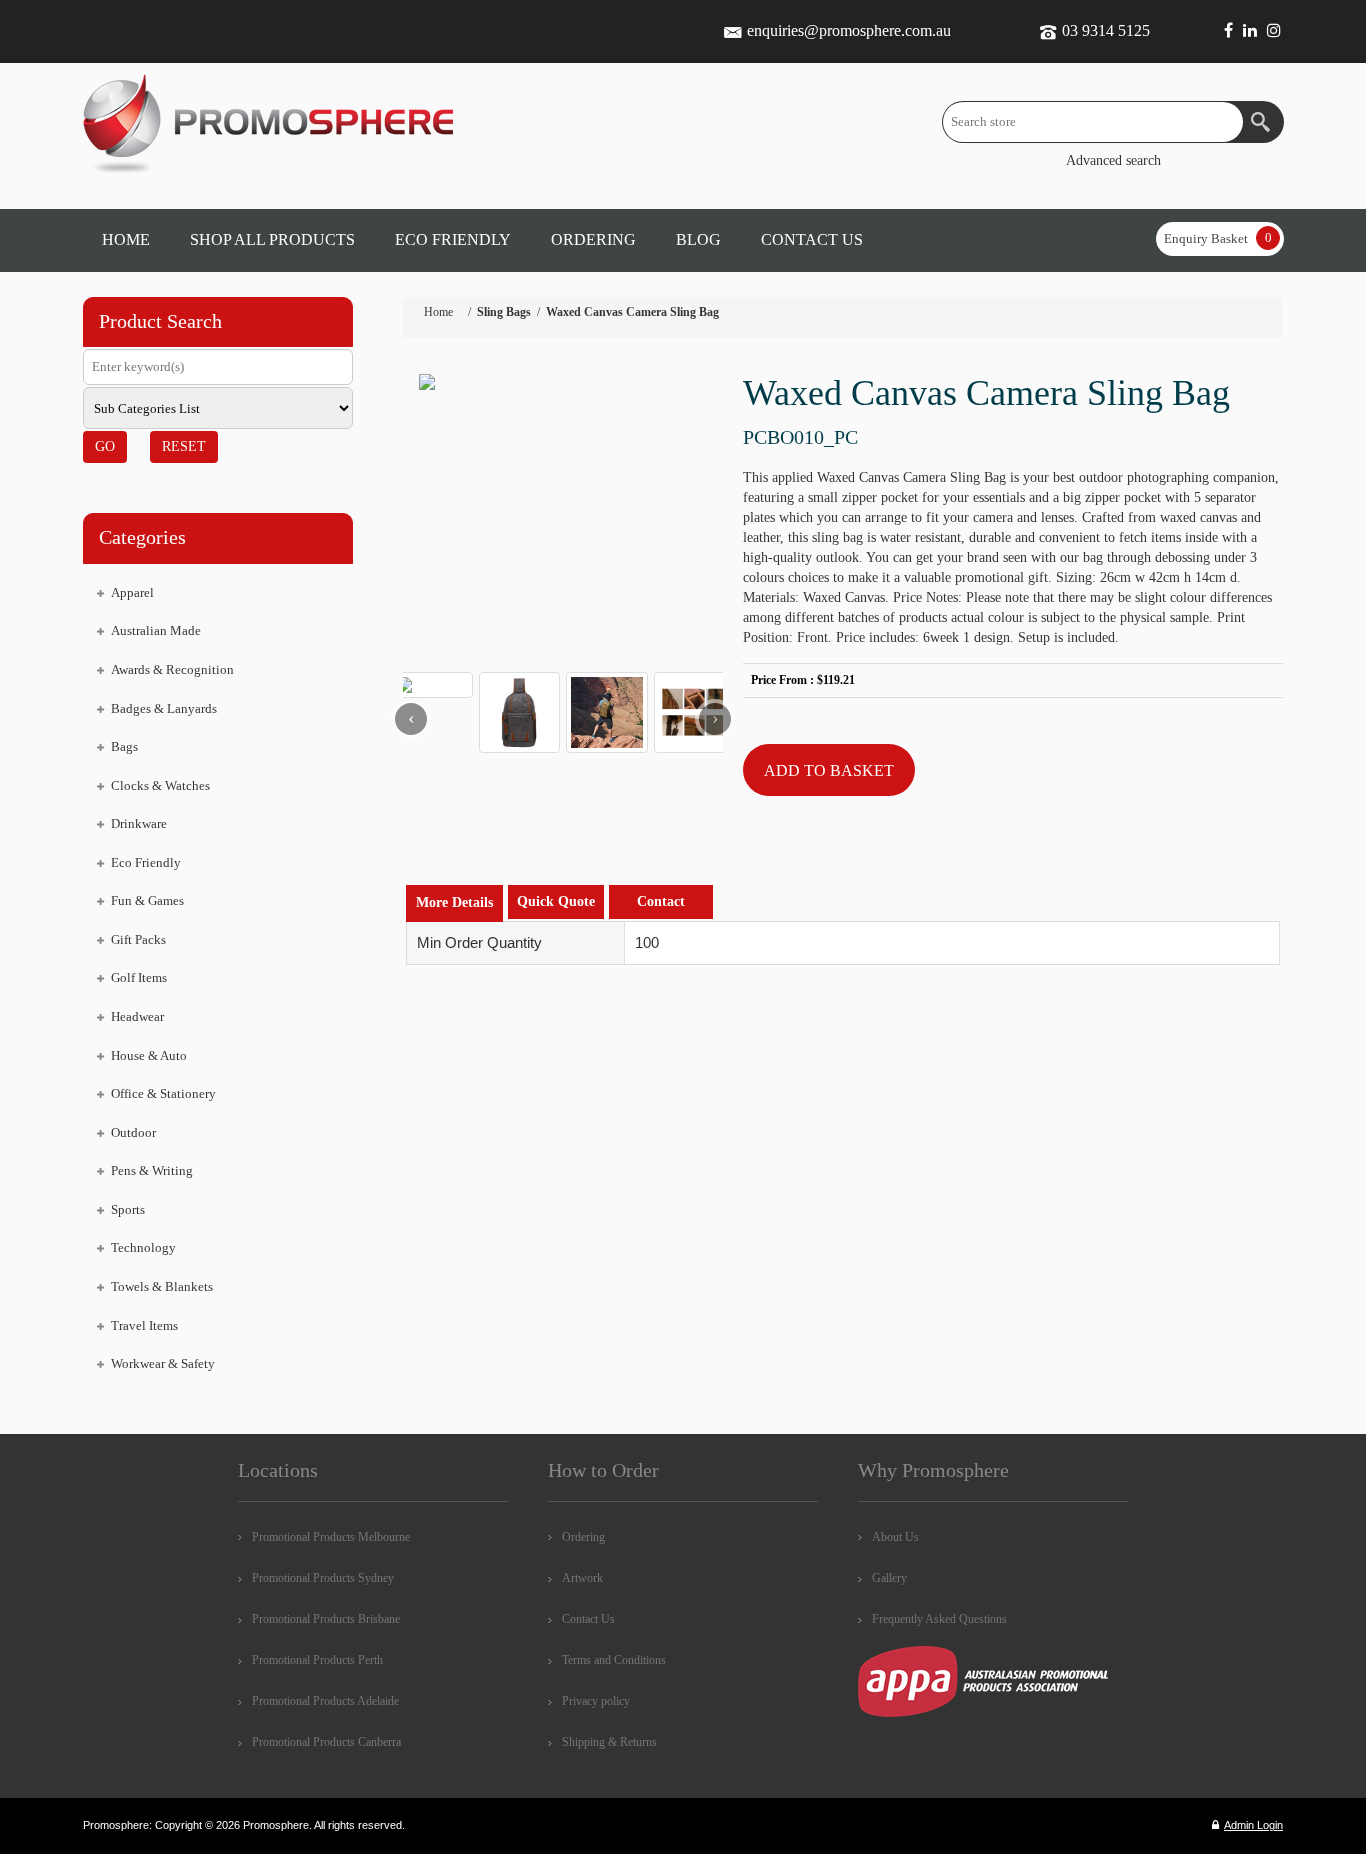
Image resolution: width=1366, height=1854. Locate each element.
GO (105, 446)
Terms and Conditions (614, 1660)
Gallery (889, 1578)
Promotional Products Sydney (323, 1578)
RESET (184, 446)
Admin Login (1253, 1825)
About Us (895, 1537)
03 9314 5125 (1106, 30)
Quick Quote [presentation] (556, 901)
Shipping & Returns (609, 1742)
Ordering (583, 1537)
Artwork (582, 1578)
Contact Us (588, 1619)
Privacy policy (596, 1701)
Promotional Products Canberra (326, 1742)
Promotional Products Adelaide (325, 1701)
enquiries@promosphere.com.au (849, 30)
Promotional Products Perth (317, 1660)
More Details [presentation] (454, 902)
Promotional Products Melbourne (331, 1537)
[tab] (454, 903)
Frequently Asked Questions (939, 1619)
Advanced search (1113, 160)
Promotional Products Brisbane (326, 1619)
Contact (661, 901)
